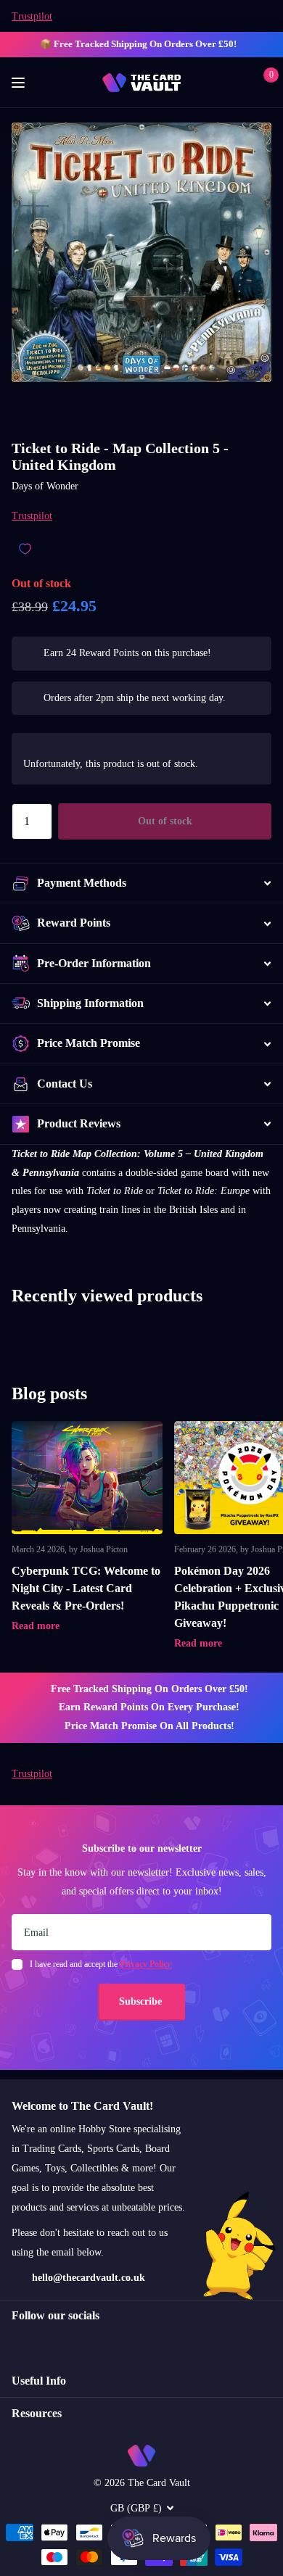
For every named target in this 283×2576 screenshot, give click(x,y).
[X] (48, 2342)
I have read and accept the (101, 1964)
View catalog (20, 83)
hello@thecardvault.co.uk (89, 2278)
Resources (37, 2413)
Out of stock (165, 821)
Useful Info (39, 2381)
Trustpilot (32, 16)
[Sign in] (241, 83)
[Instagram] (17, 2342)
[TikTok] (78, 2342)
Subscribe (142, 2001)
